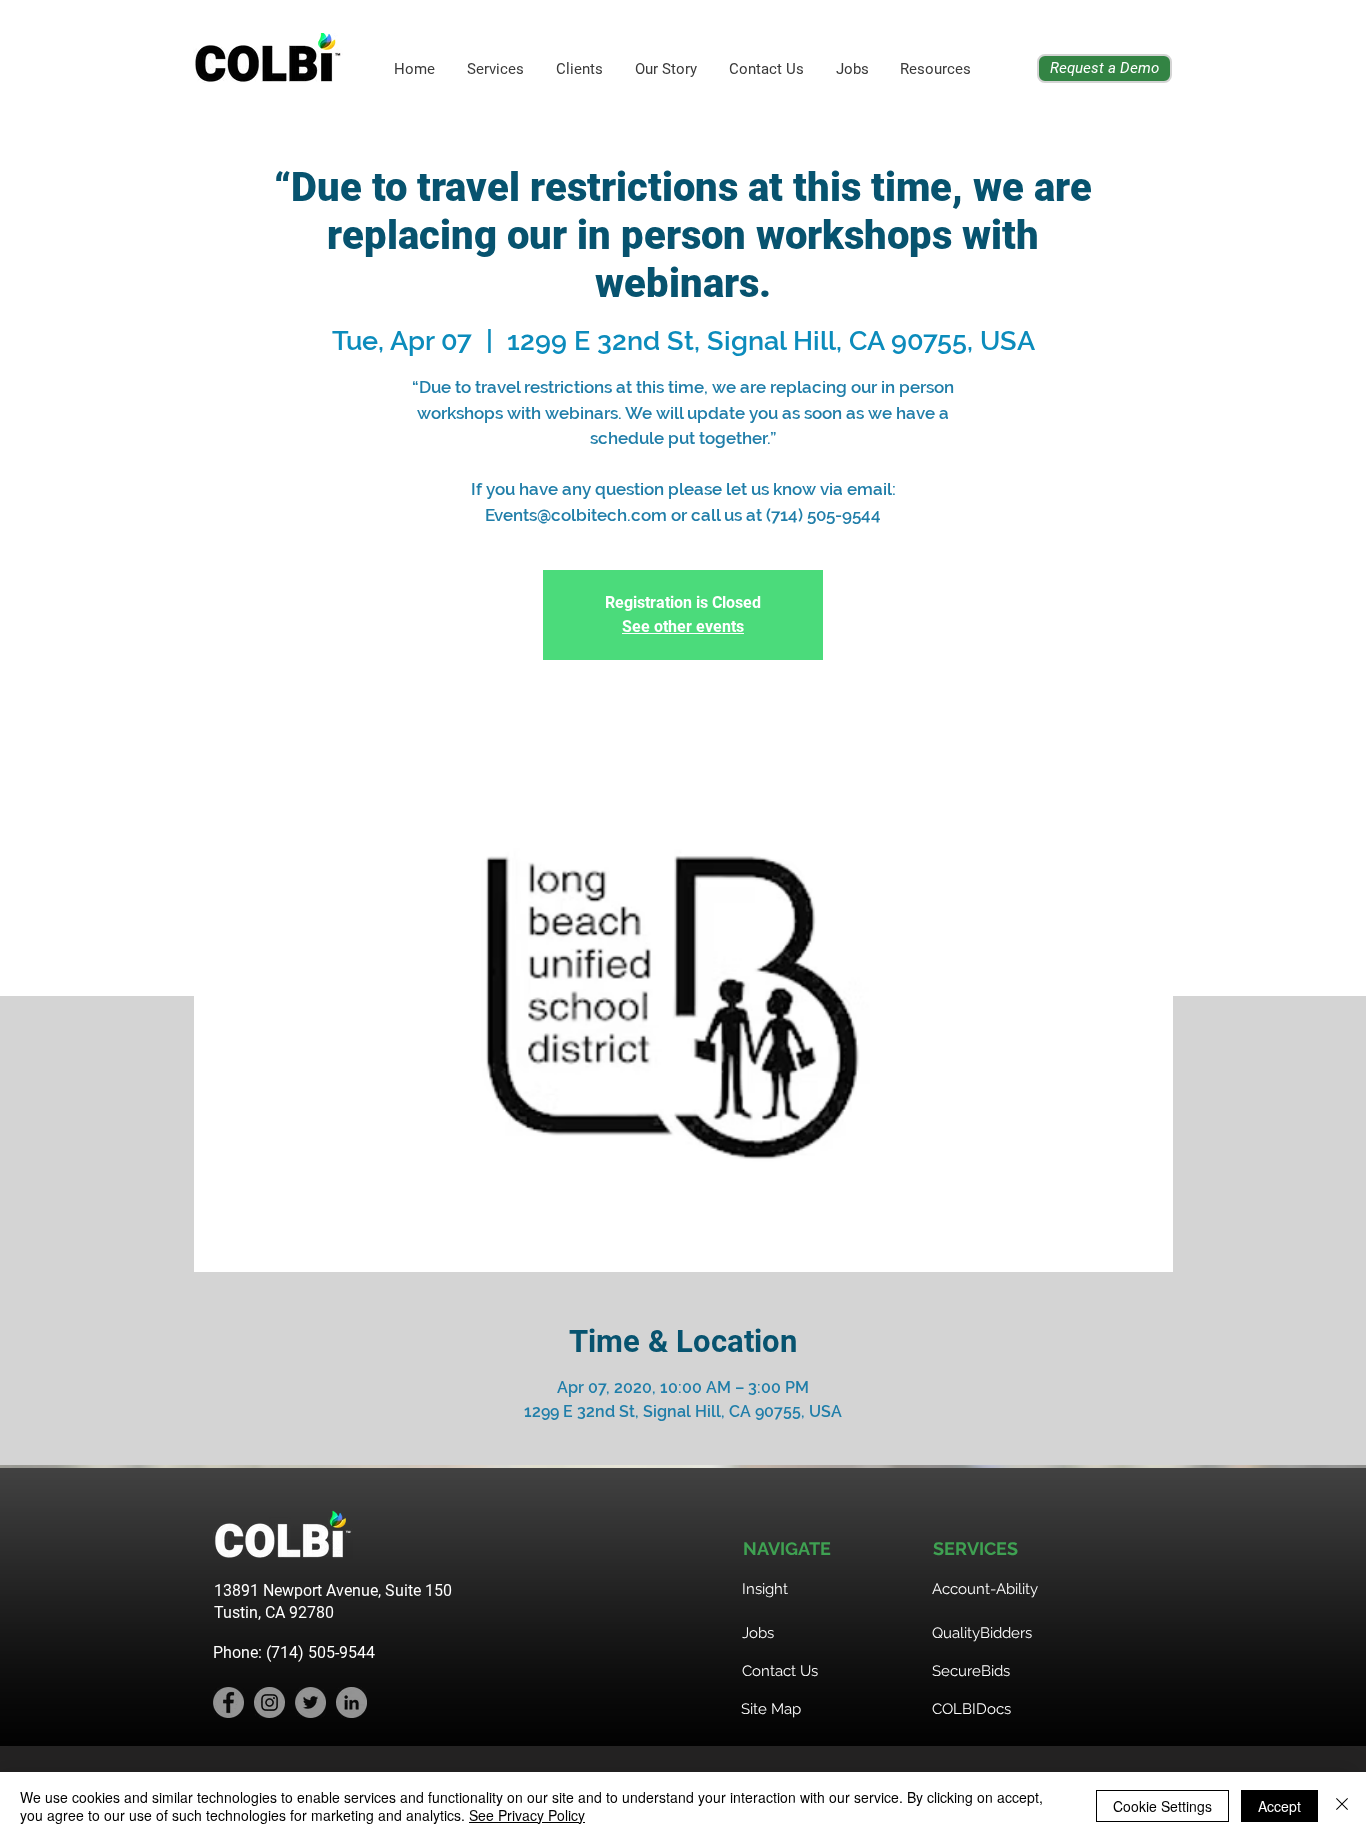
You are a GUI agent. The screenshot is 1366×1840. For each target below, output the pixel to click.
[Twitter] (310, 1702)
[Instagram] (269, 1702)
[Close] (1342, 1806)
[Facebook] (228, 1702)
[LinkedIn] (351, 1702)
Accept (1279, 1806)
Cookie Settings (1162, 1806)
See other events (683, 626)
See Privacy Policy (527, 1815)
